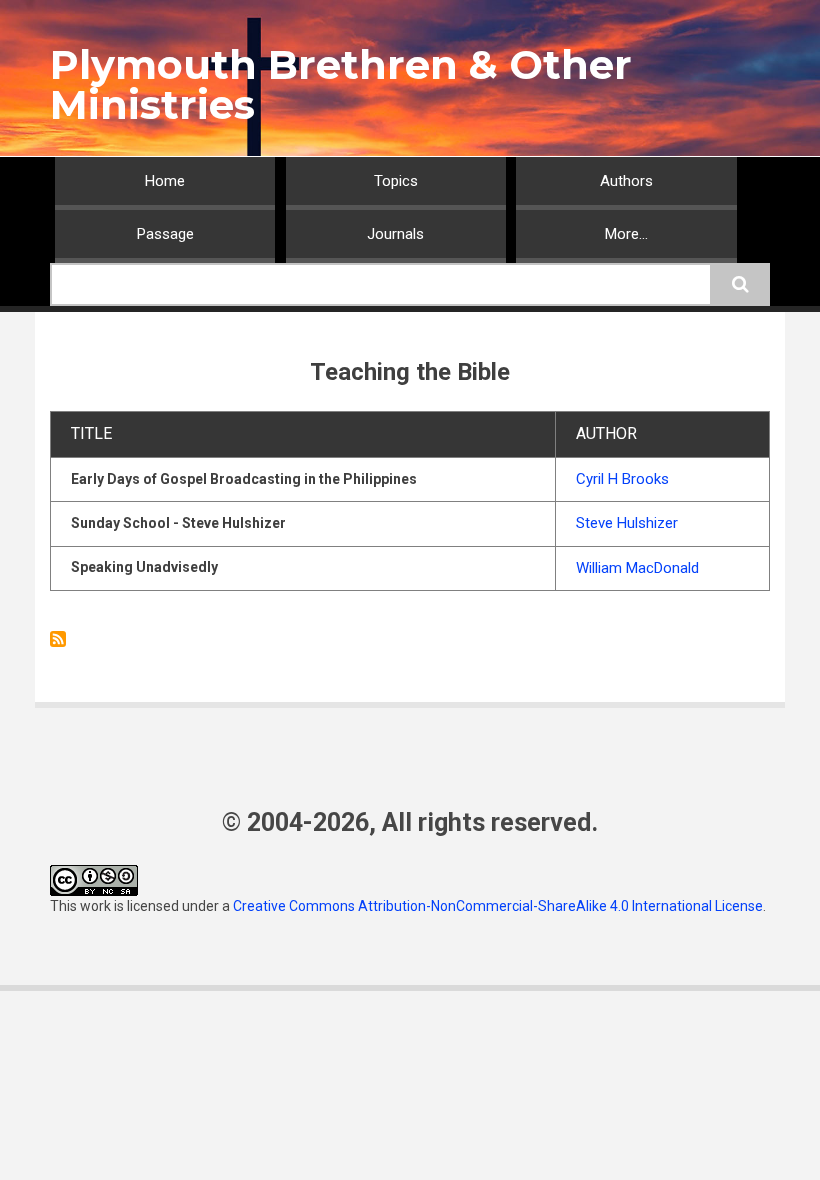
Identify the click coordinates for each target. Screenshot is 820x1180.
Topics (396, 181)
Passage (165, 234)
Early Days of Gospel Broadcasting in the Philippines (244, 479)
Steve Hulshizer (627, 523)
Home (165, 181)
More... (626, 234)
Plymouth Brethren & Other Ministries (341, 84)
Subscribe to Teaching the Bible (58, 639)
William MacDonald (637, 568)
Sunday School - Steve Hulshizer (178, 523)
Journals (395, 234)
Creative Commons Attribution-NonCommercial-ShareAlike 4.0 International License (498, 906)
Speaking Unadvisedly (144, 567)
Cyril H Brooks (622, 479)
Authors (626, 181)
